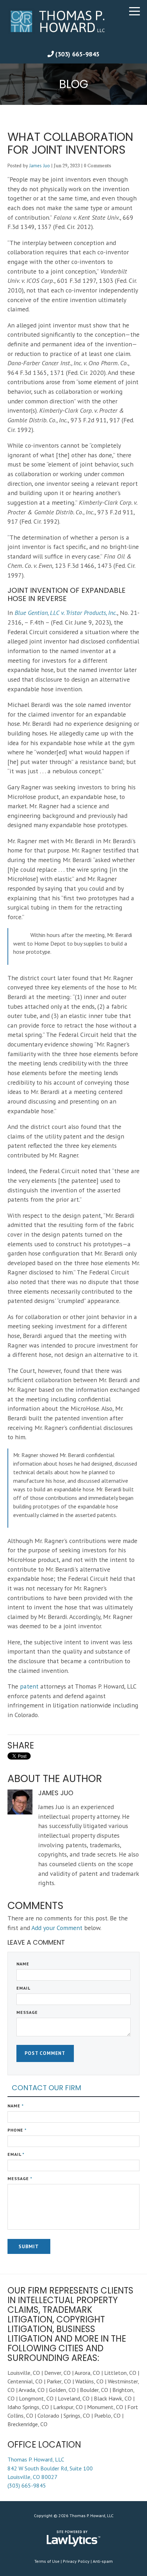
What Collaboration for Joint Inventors (70, 143)
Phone (17, 2130)
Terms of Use (47, 2561)
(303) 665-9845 (77, 54)
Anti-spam (103, 2561)
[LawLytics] (73, 2539)
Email (23, 1988)
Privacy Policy (76, 2561)
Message (27, 2012)
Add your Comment (57, 1928)
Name (23, 1964)
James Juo (40, 166)
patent (29, 1686)
